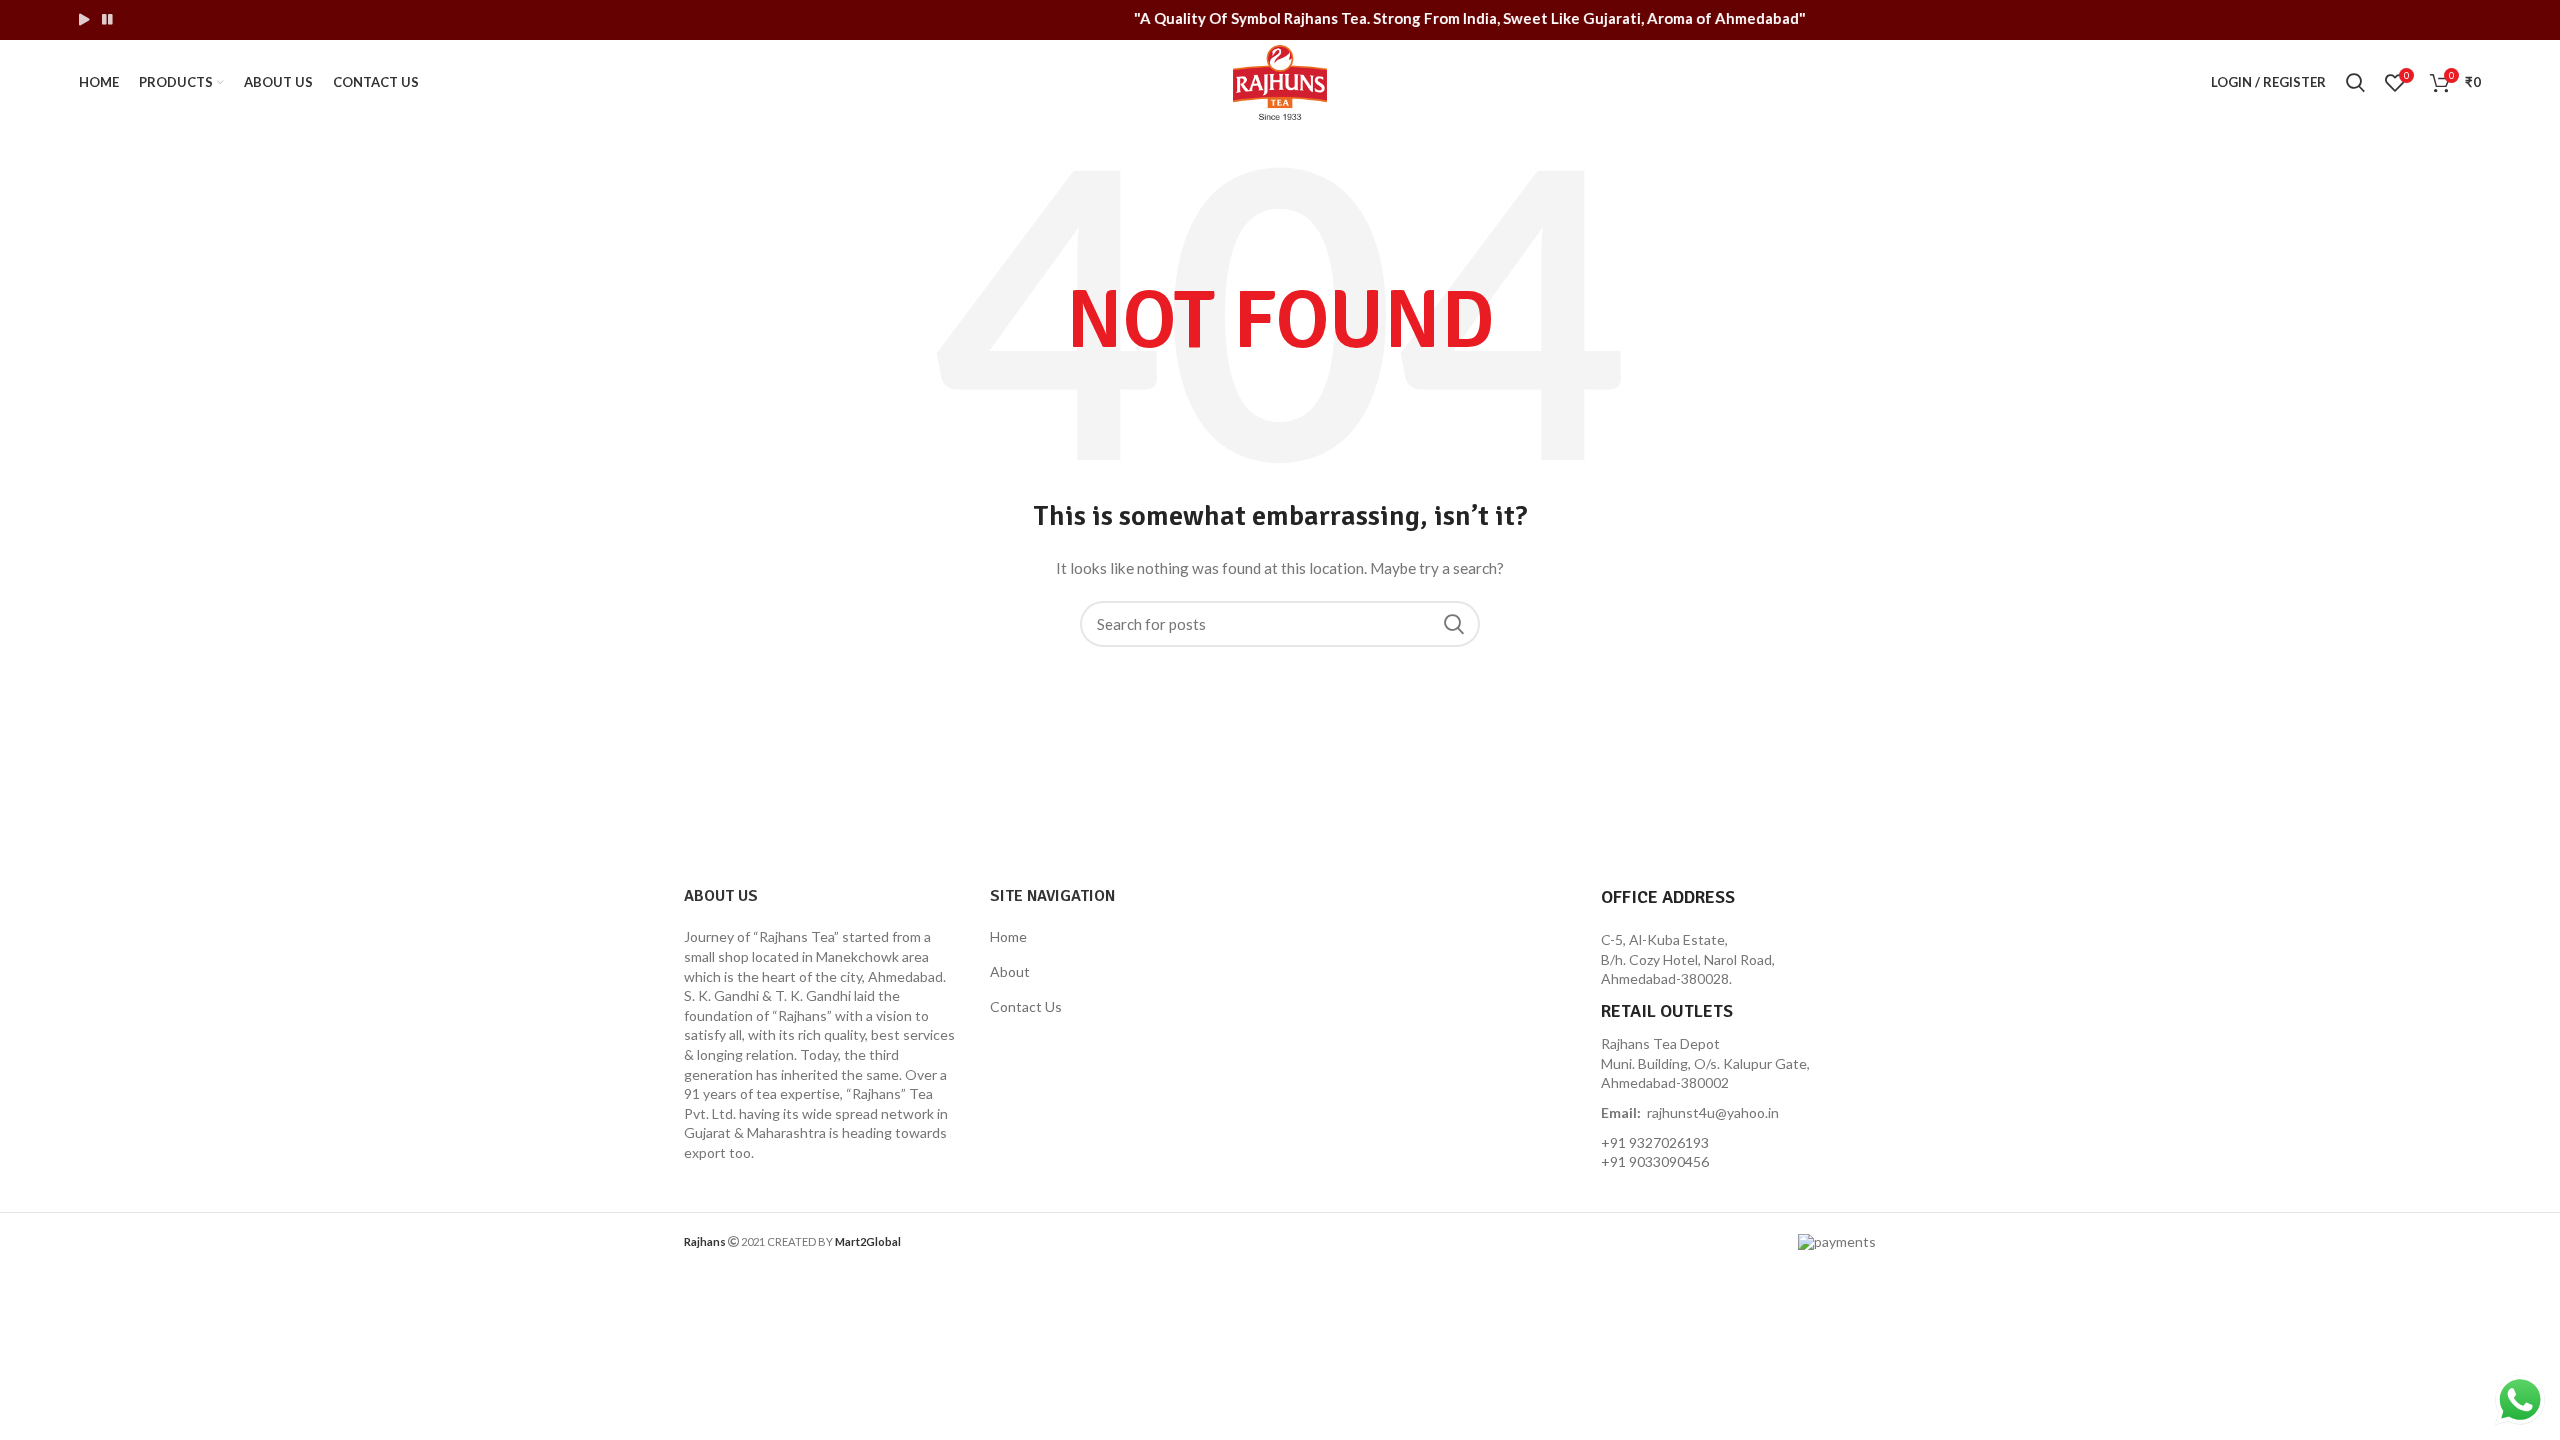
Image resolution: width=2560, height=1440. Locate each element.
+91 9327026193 (1655, 1142)
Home (1008, 936)
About (1010, 971)
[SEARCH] (1453, 624)
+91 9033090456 (1655, 1161)
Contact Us (1026, 1006)
